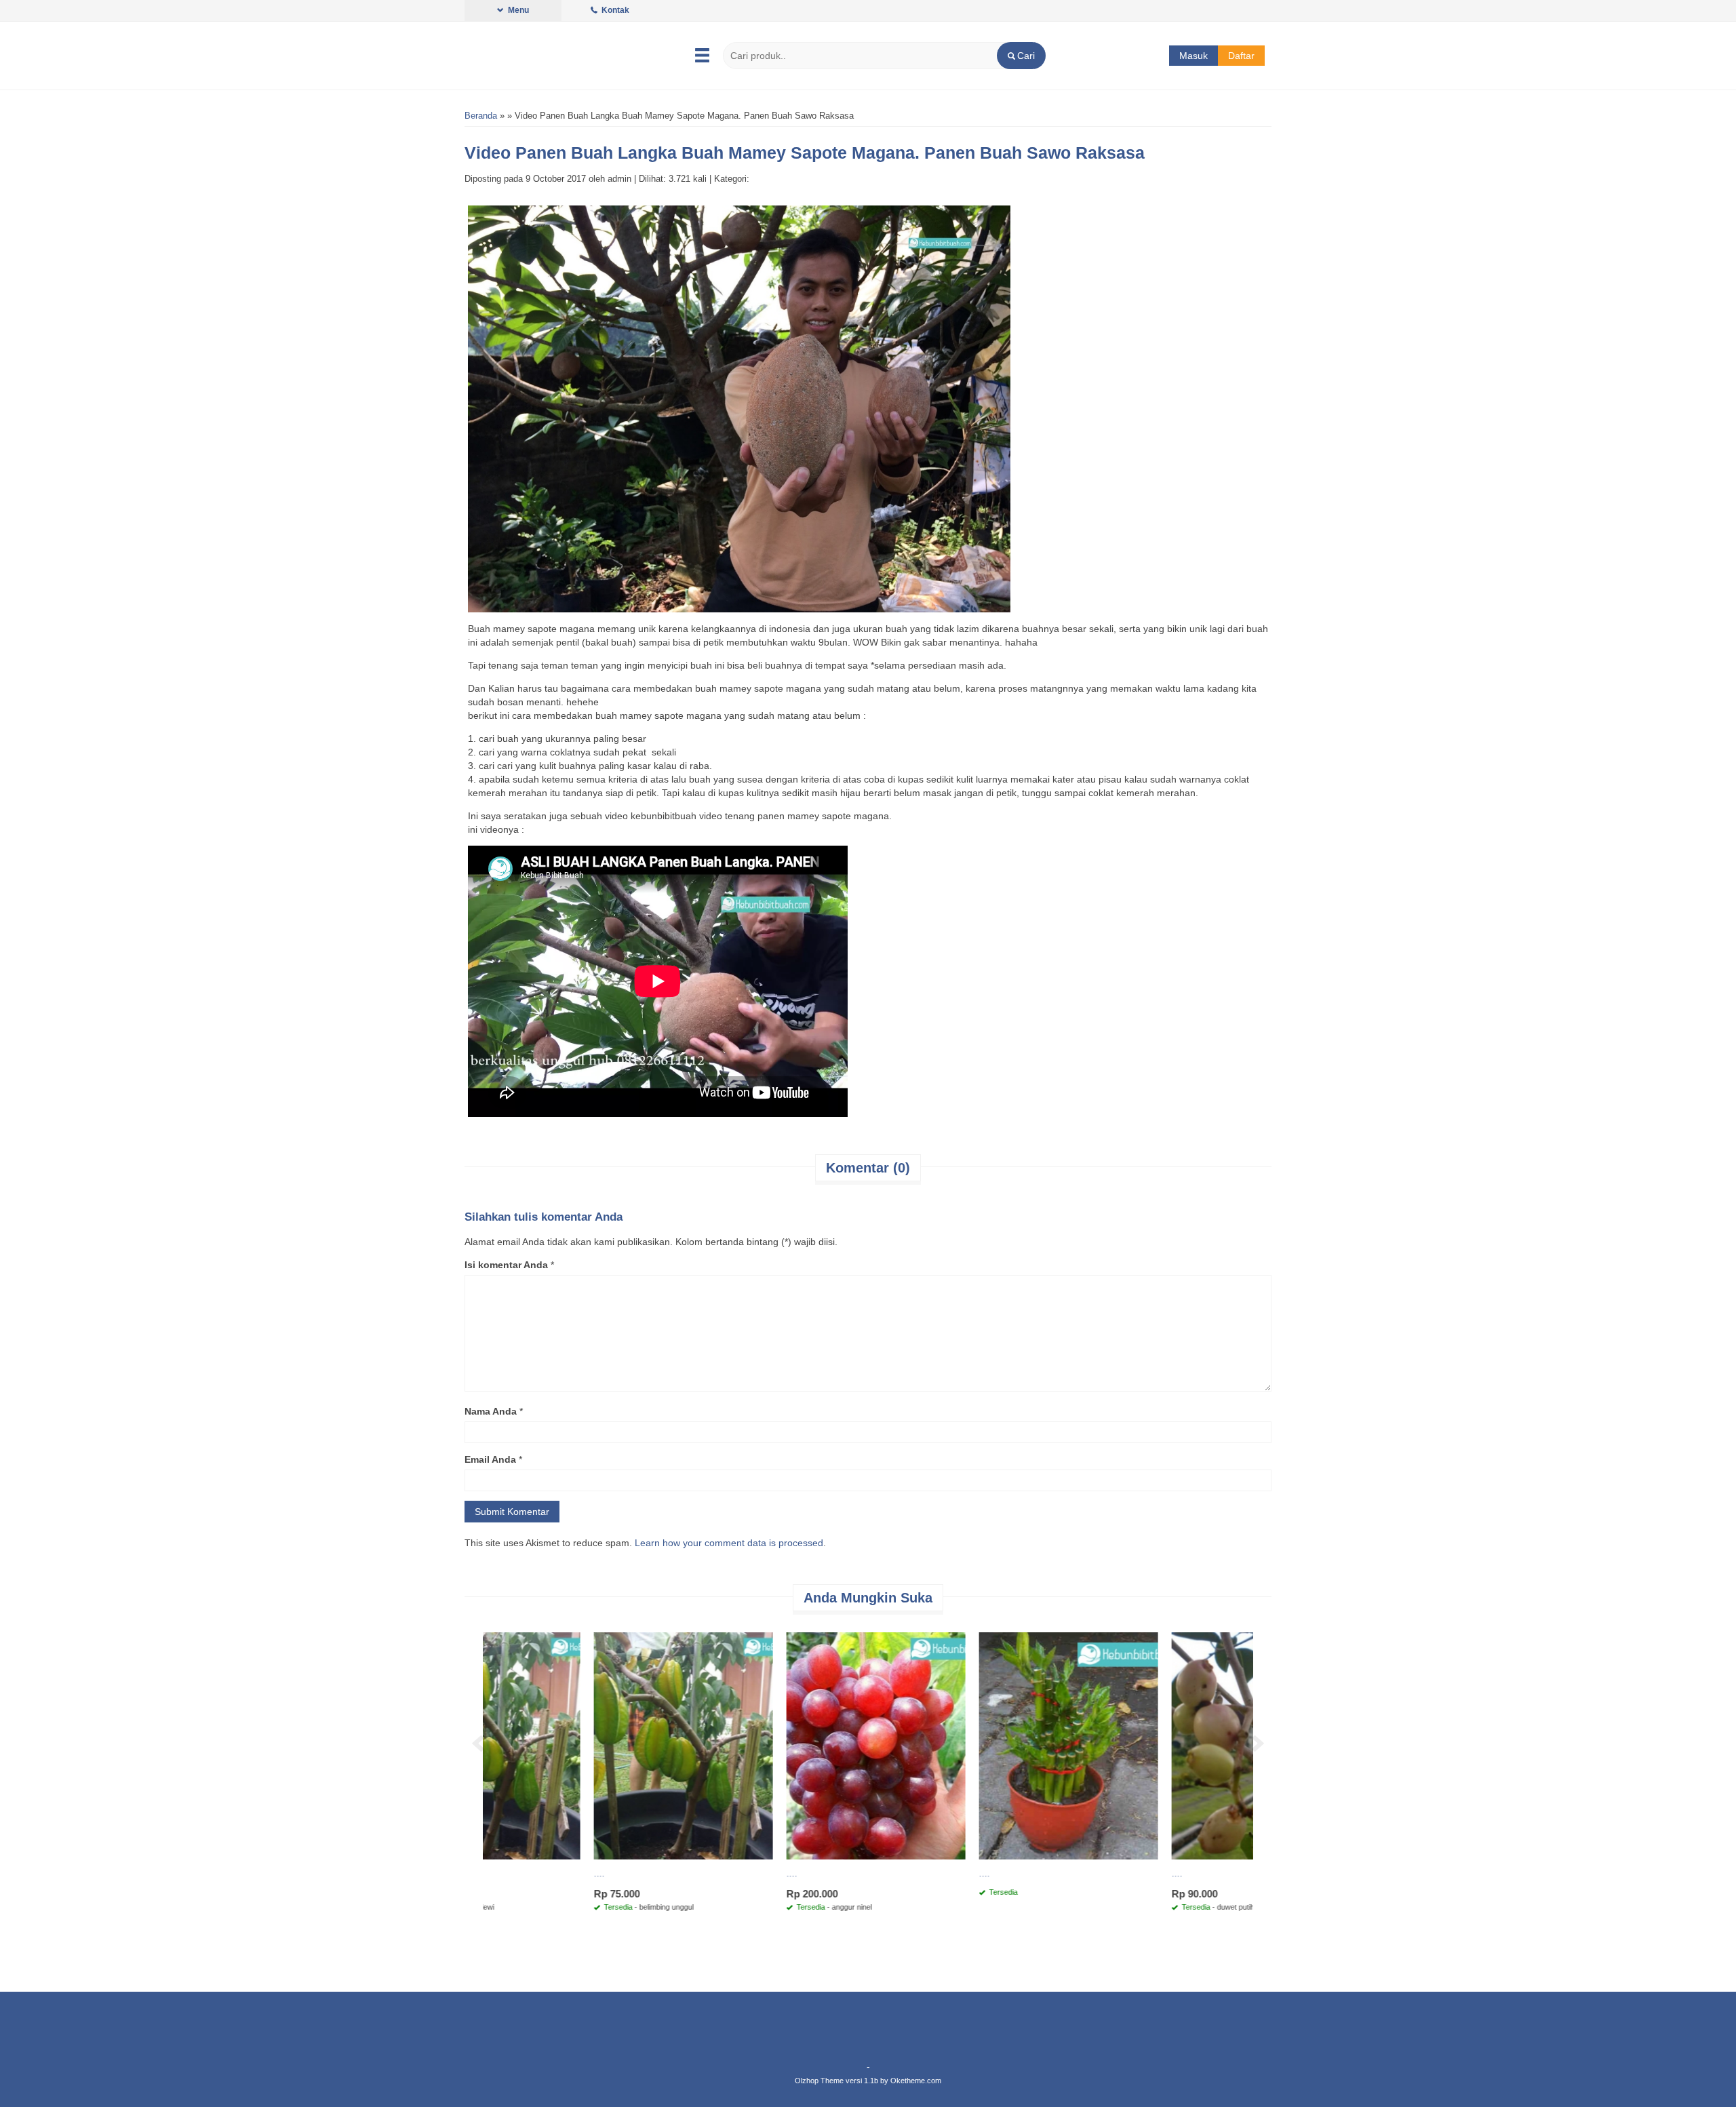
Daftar (1241, 56)
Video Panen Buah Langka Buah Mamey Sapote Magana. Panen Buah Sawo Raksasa (805, 153)
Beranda (481, 116)
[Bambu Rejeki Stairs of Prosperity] (1157, 1745)
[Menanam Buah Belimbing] (772, 1745)
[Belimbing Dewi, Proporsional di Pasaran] (579, 1745)
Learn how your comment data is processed (729, 1543)
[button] (1021, 56)
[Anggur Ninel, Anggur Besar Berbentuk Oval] (964, 1745)
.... (495, 1873)
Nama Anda (491, 1411)
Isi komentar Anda (506, 1265)
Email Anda (490, 1459)
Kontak (614, 10)
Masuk (1193, 56)
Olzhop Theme (819, 2081)
